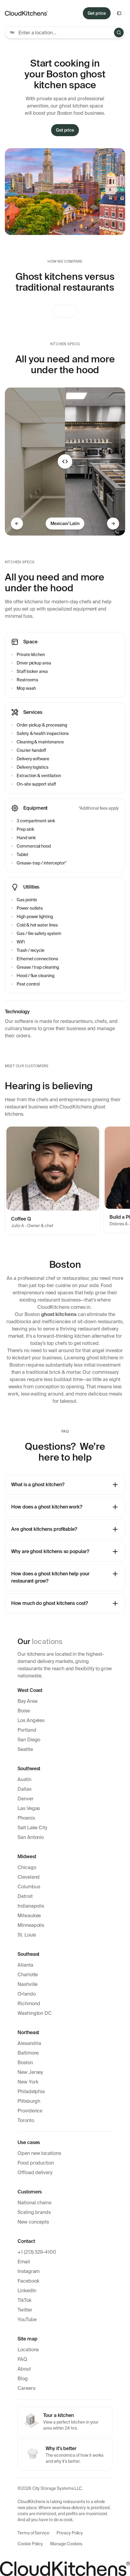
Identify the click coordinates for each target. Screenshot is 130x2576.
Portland (27, 1730)
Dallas (24, 1789)
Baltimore (28, 2053)
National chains (34, 2203)
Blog (23, 2379)
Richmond (29, 2004)
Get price (97, 13)
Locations (28, 2350)
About (24, 2369)
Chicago (27, 1867)
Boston (25, 2063)
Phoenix (26, 1818)
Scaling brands (34, 2212)
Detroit (25, 1896)
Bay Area (28, 1701)
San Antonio (31, 1837)
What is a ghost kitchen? (38, 1485)
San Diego (29, 1740)
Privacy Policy (70, 2533)
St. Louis (27, 1935)
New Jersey (30, 2072)
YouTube (27, 2320)
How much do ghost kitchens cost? (50, 1603)
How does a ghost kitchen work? (47, 1507)
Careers (26, 2388)
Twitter (25, 2310)
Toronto (26, 2120)
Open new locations (39, 2153)
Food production (36, 2163)
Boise (24, 1711)
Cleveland (29, 1877)
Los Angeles (31, 1720)
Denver (26, 1799)
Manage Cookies (66, 2544)
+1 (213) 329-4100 (37, 2252)
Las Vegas (29, 1808)
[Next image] (113, 524)
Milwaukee (29, 1916)
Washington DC (35, 2013)
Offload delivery (35, 2173)
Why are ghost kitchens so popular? (50, 1551)
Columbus (29, 1887)
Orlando (27, 1994)
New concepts (33, 2222)
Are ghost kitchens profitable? (44, 1529)
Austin (24, 1779)
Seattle (25, 1749)
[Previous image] (17, 524)
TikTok (24, 2300)
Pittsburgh (29, 2101)
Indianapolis (31, 1906)
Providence (30, 2111)
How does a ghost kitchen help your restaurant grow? (50, 1577)
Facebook (28, 2281)
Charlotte (28, 1975)
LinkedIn (27, 2291)
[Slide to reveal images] (65, 461)
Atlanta (25, 1965)
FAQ (22, 2359)
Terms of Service (33, 2533)
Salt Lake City (32, 1828)
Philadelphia (31, 2091)
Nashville (28, 1984)
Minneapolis (31, 1925)
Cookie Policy (30, 2544)
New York (28, 2082)
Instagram (29, 2271)
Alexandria (29, 2043)
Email (24, 2262)
